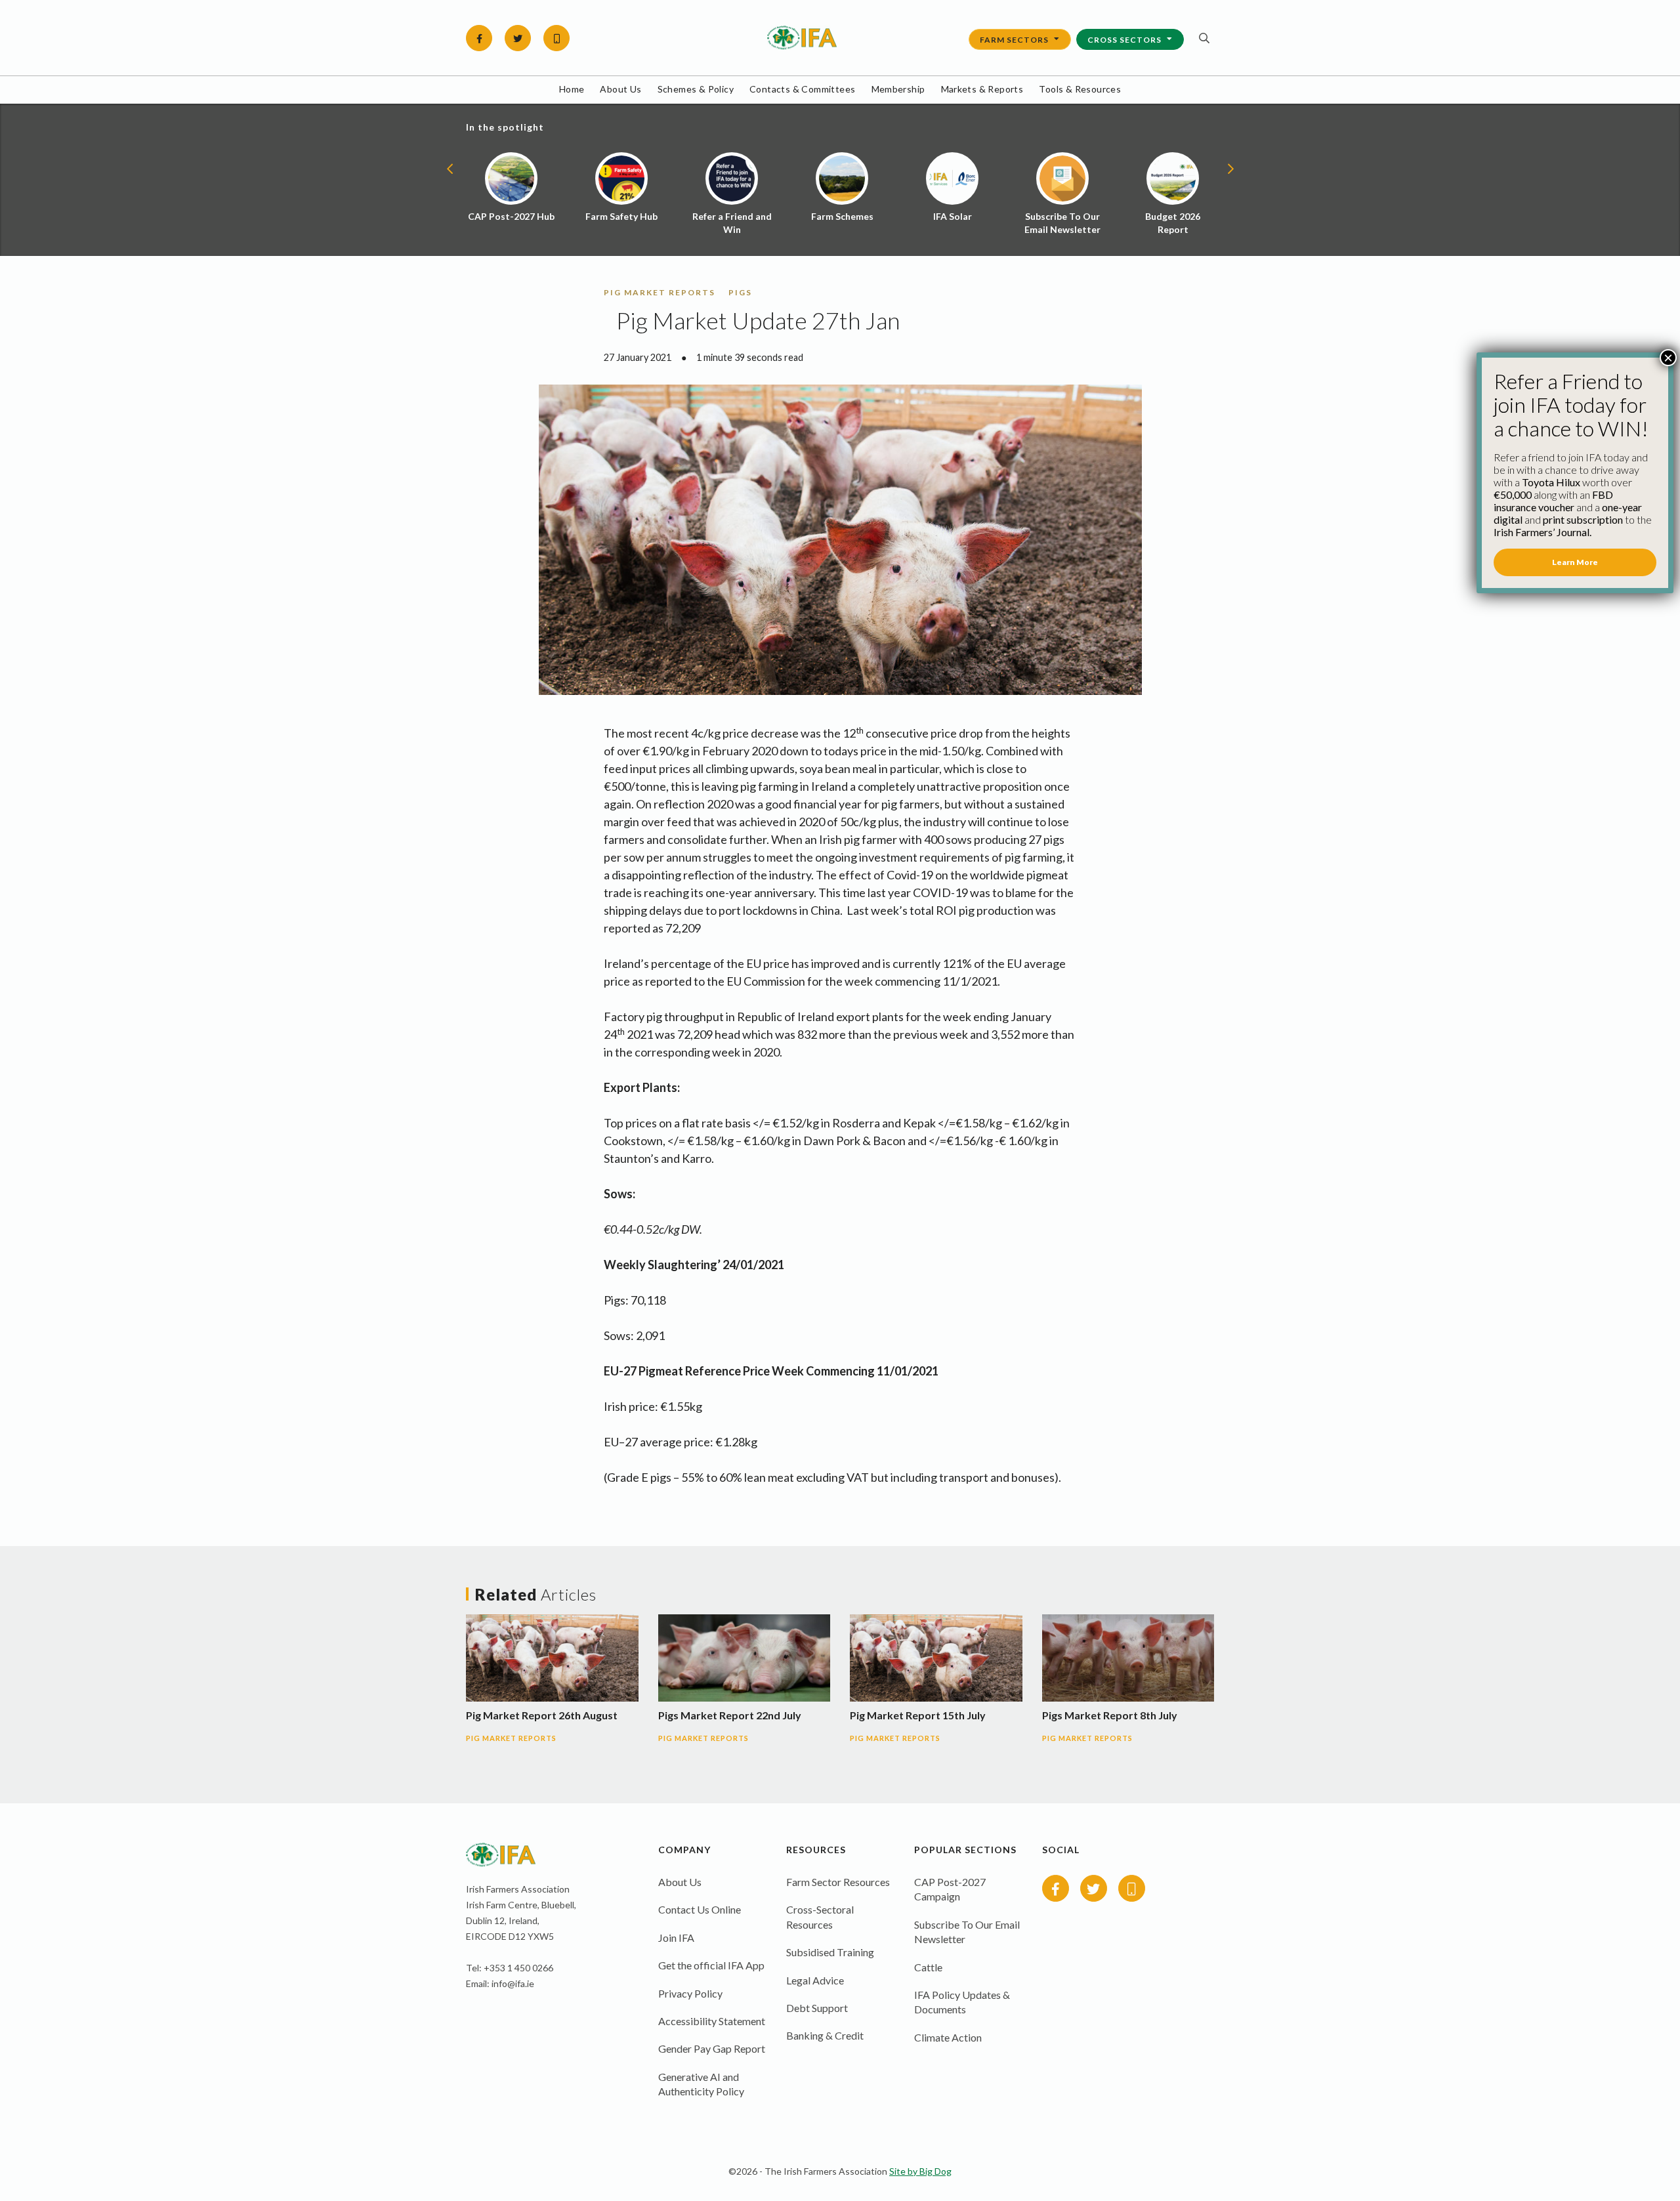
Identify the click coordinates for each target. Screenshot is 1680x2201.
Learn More (1575, 562)
